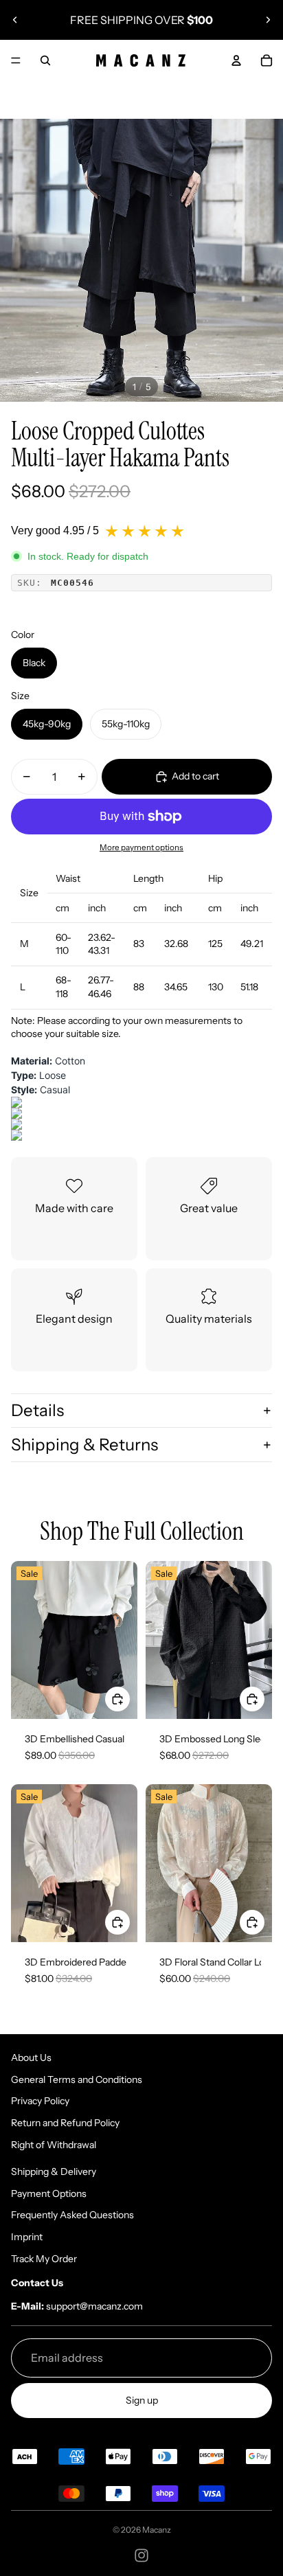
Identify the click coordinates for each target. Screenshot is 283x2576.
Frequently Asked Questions (72, 2215)
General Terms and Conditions (77, 2079)
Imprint (27, 2237)
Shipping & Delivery (54, 2172)
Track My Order (44, 2259)
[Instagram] (141, 2555)
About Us (31, 2058)
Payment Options (49, 2193)
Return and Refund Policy (65, 2123)
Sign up (142, 2400)
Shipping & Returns (84, 1445)
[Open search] (45, 60)
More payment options (141, 847)
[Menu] (16, 60)
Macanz (157, 2530)
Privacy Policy (40, 2101)
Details (37, 1410)
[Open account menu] (236, 60)
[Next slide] (268, 20)
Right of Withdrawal (54, 2145)
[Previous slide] (15, 20)
